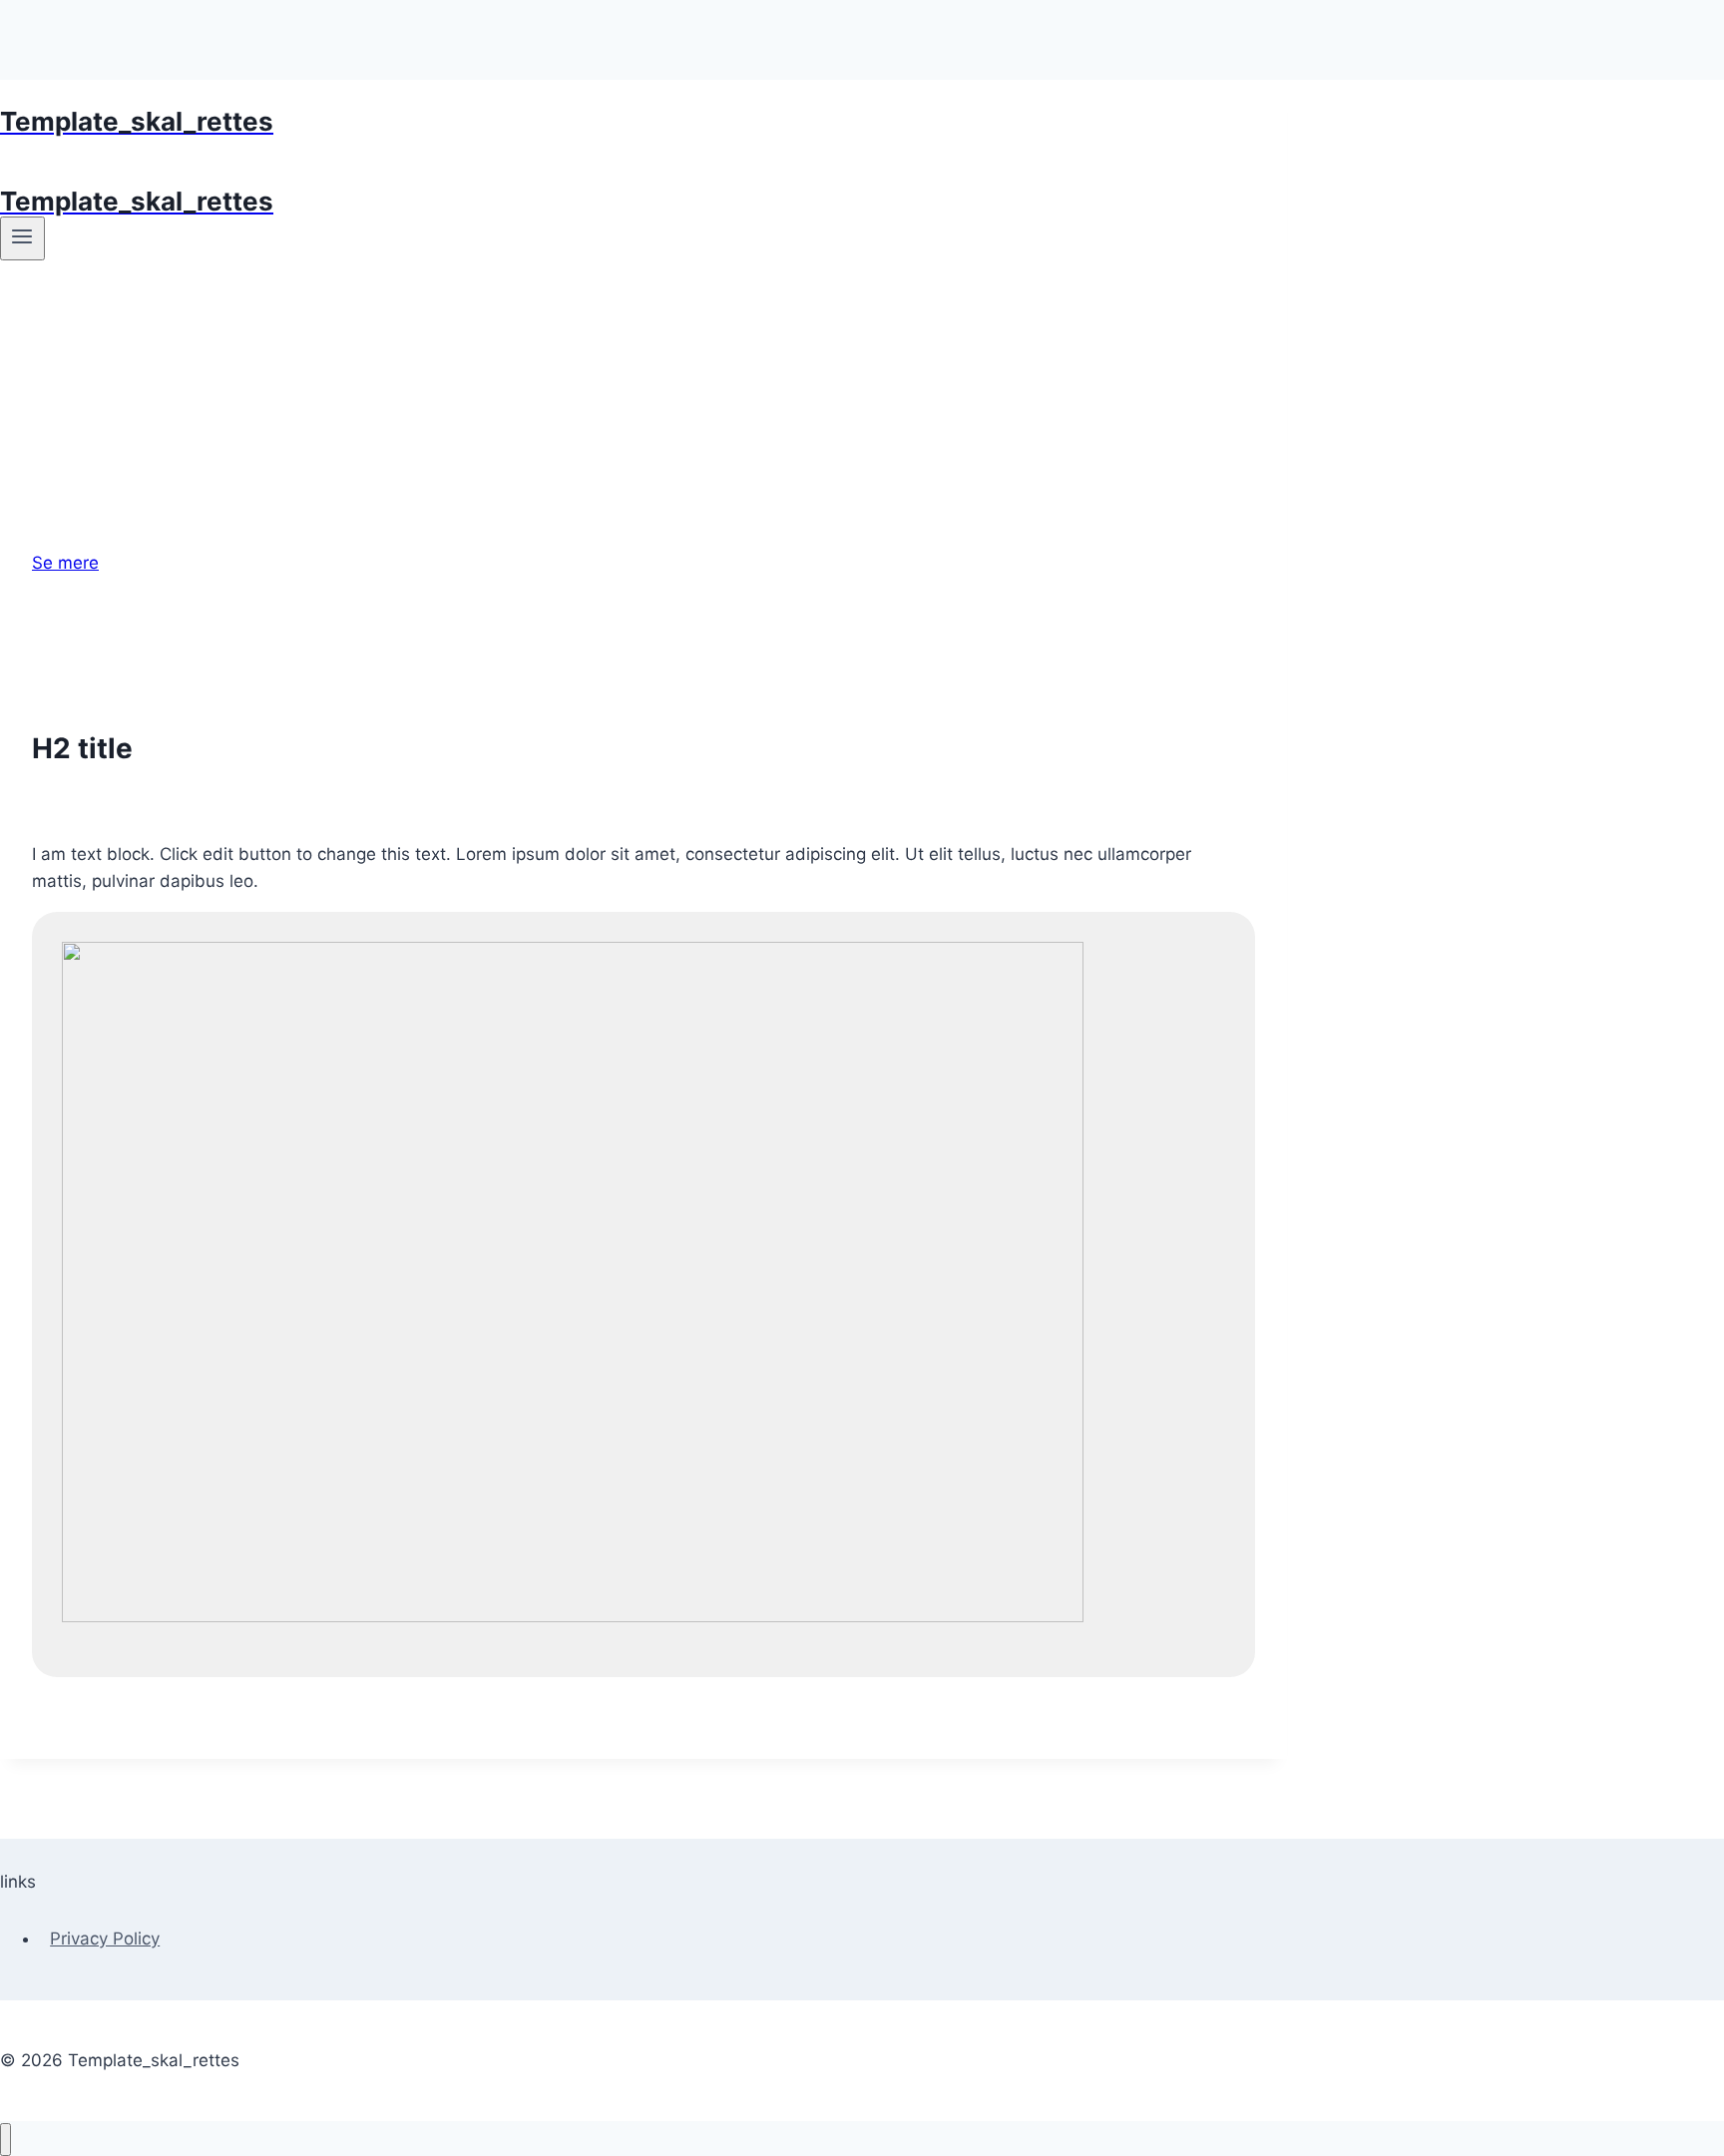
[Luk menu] (5, 2140)
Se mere (65, 563)
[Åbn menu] (22, 238)
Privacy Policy (105, 1939)
